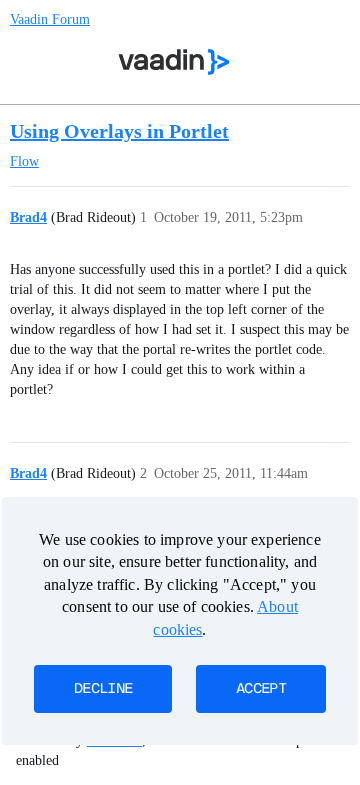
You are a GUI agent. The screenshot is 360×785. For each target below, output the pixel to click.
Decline (103, 689)
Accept (261, 689)
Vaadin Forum (50, 19)
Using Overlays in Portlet (119, 131)
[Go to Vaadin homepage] (174, 62)
